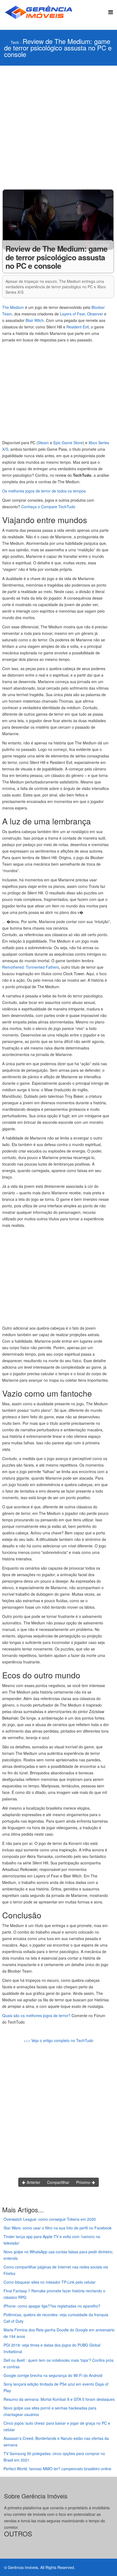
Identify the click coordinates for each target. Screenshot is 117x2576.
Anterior (33, 2182)
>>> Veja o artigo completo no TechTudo (59, 2040)
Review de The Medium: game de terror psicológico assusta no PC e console (58, 48)
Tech (15, 42)
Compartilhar (58, 2182)
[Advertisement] (59, 127)
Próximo (84, 2182)
